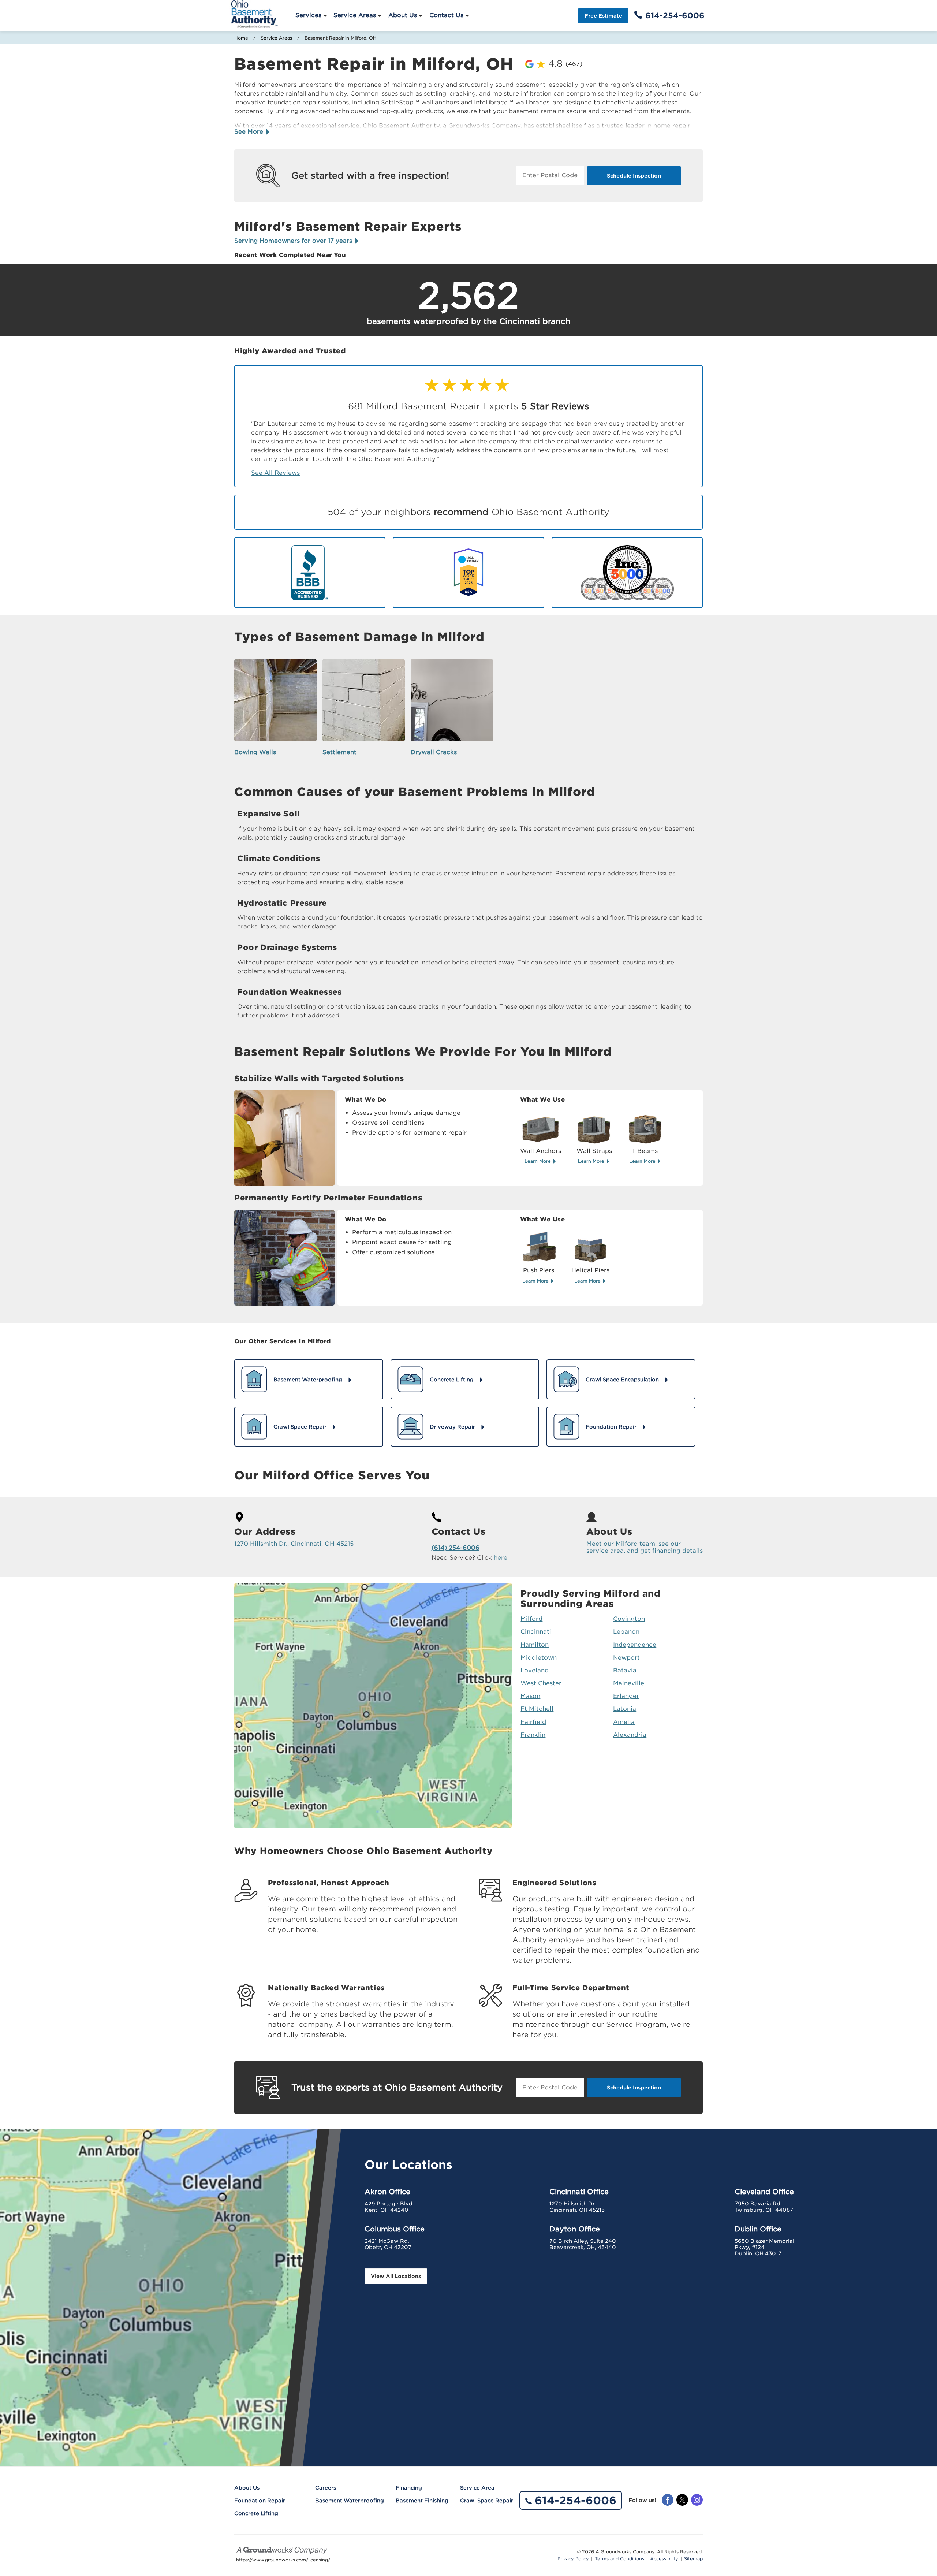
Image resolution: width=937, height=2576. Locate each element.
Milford (531, 1619)
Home (241, 38)
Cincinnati (536, 1632)
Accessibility (664, 2559)
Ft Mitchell (537, 1709)
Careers (326, 2488)
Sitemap (693, 2559)
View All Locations (396, 2276)
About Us (403, 15)
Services (308, 15)
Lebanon (626, 1632)
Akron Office (387, 2192)
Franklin (533, 1735)
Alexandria (630, 1735)
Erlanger (626, 1696)
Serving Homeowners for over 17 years (294, 241)
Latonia (625, 1709)
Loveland (535, 1670)
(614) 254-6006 (456, 1548)
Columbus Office (395, 2229)
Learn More (538, 1161)
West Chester (541, 1683)
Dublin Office (758, 2229)
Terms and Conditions (619, 2559)
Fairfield (533, 1722)
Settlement (339, 752)
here (501, 1558)
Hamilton (535, 1645)
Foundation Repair (260, 2501)
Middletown (539, 1658)
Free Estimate (603, 16)
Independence (635, 1645)
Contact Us (446, 15)
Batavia (625, 1670)
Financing (409, 2488)
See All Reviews (275, 473)
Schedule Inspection (634, 176)
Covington (629, 1619)
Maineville (629, 1683)
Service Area (477, 2488)
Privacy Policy (573, 2559)
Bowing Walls (255, 752)
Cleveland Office (764, 2192)
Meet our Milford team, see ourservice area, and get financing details (645, 1547)
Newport (626, 1658)
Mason (530, 1696)
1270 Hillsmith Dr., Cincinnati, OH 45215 (294, 1544)
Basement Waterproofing (350, 2501)
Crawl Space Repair (487, 2501)
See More (250, 132)
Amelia (624, 1722)
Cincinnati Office (579, 2192)
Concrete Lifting (256, 2513)
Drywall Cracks (434, 752)
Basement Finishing (422, 2501)
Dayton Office (575, 2229)
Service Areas (355, 15)
